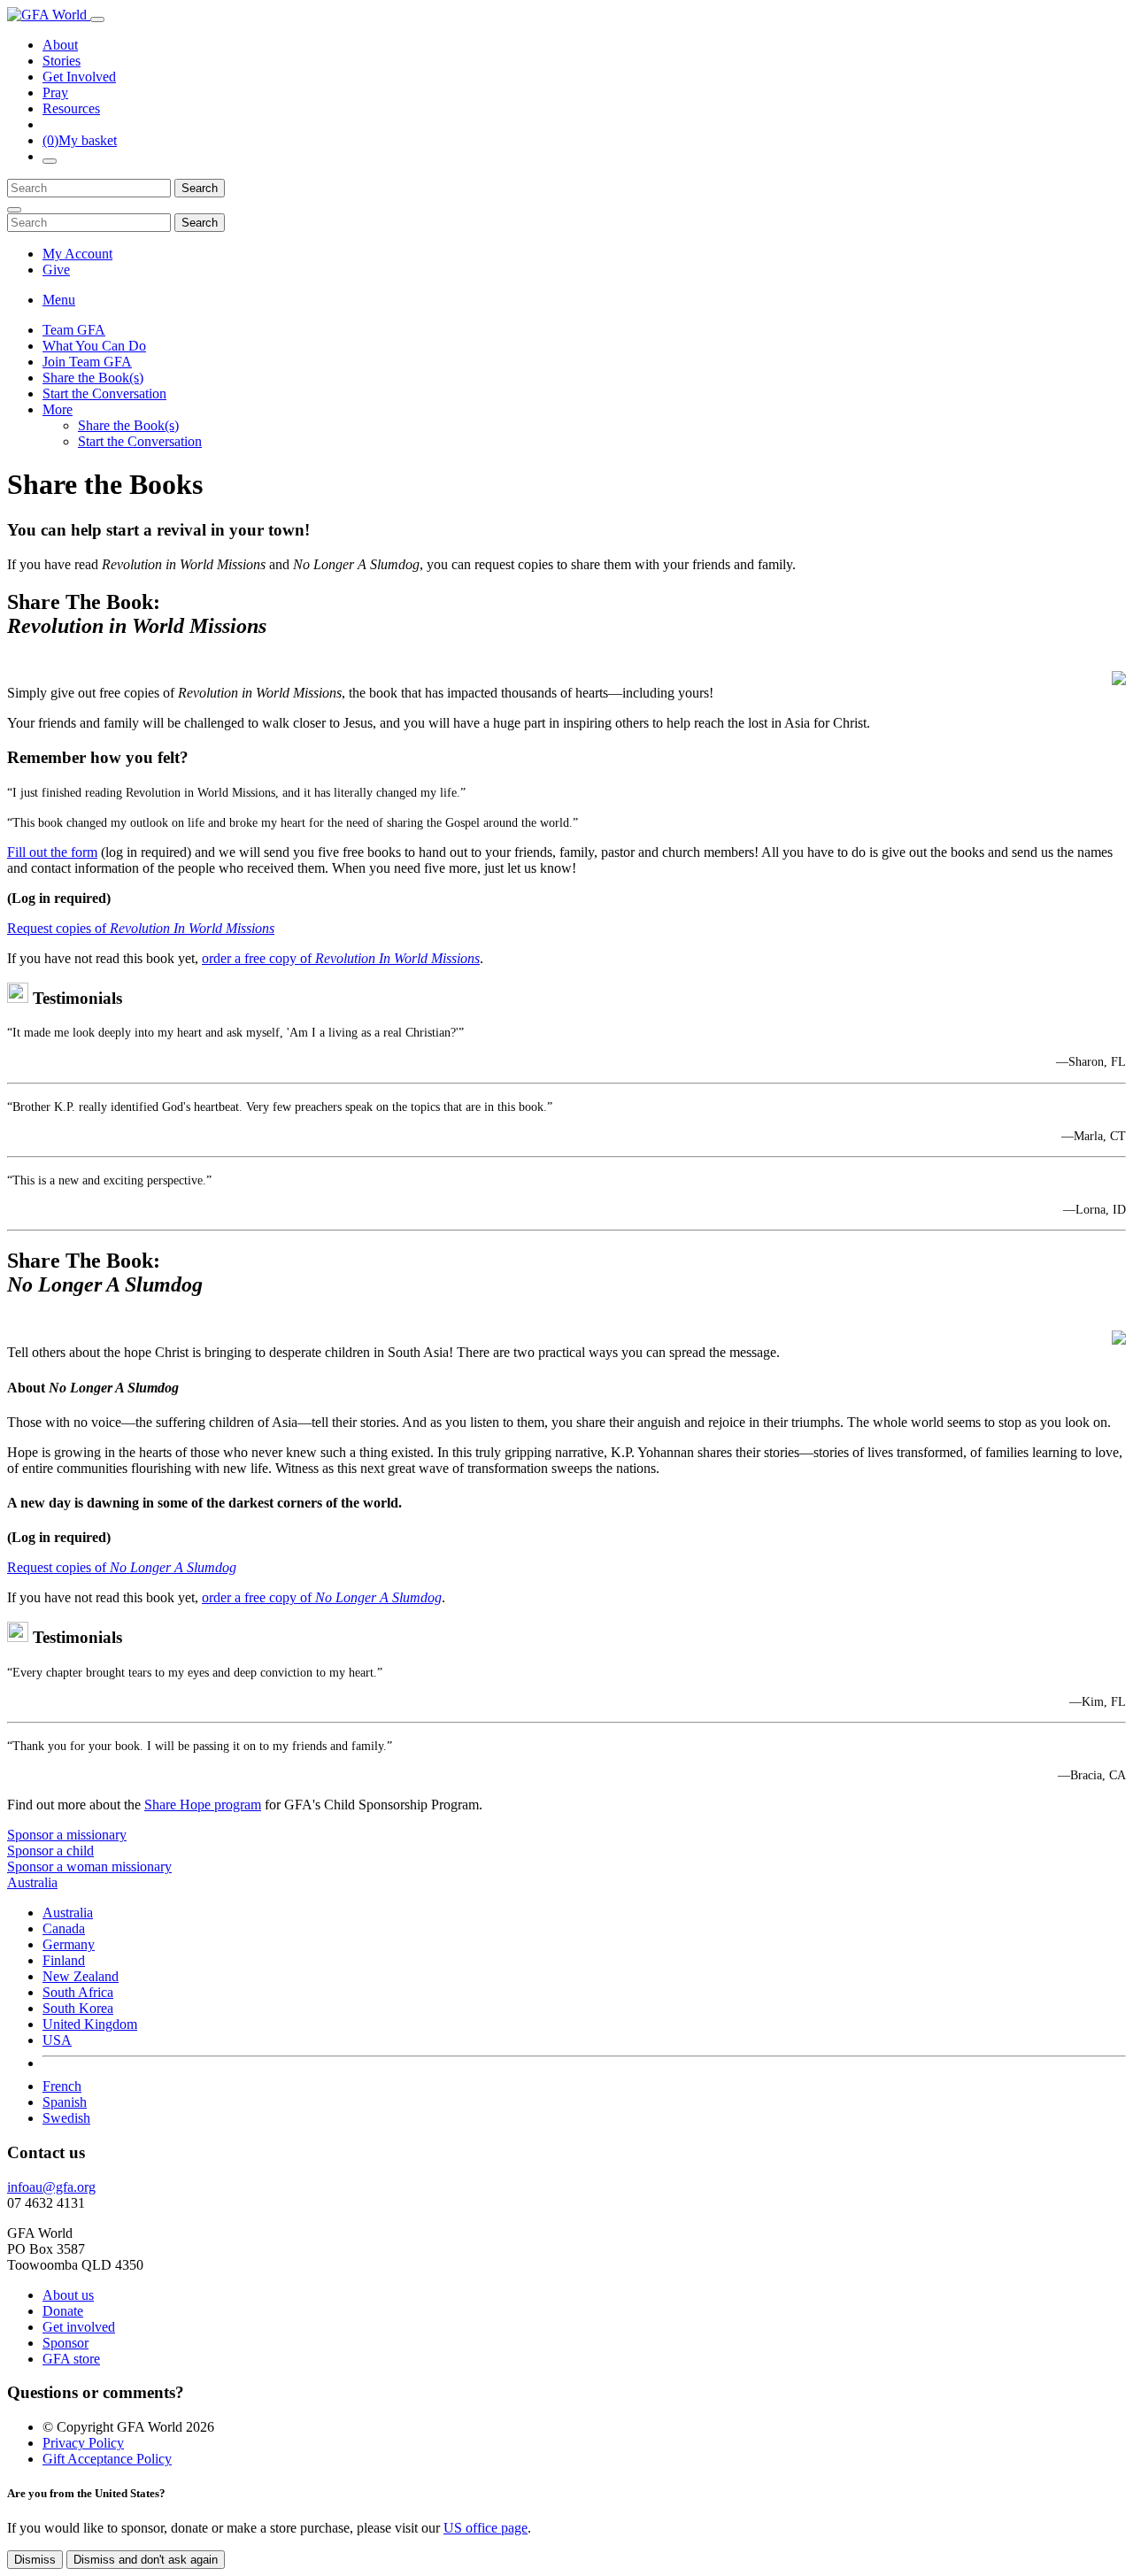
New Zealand (81, 1976)
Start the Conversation (104, 393)
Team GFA (74, 330)
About (60, 45)
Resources (71, 108)
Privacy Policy (83, 2443)
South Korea (78, 2008)
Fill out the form (52, 852)
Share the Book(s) (93, 378)
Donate (63, 2311)
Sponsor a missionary (67, 1835)
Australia (68, 1913)
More (58, 409)
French (62, 2086)
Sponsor (66, 2343)
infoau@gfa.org (51, 2187)
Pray (55, 93)
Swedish (66, 2118)
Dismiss (35, 2560)
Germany (69, 1944)
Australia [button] (32, 1882)
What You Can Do (94, 346)
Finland (64, 1960)
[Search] (50, 161)
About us (68, 2295)
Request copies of (141, 928)
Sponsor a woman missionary (89, 1866)
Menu (59, 300)
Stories (62, 61)
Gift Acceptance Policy (107, 2459)
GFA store (71, 2359)
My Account (77, 254)
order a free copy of (341, 958)
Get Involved (79, 77)
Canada (64, 1928)
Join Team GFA (87, 362)
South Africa (78, 1992)
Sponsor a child (50, 1851)
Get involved (79, 2327)
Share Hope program (203, 1805)
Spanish (65, 2102)
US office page (486, 2528)
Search (200, 188)
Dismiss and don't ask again (146, 2560)
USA (57, 2040)
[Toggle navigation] (97, 19)
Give (56, 270)
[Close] (14, 210)
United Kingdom (90, 2024)
